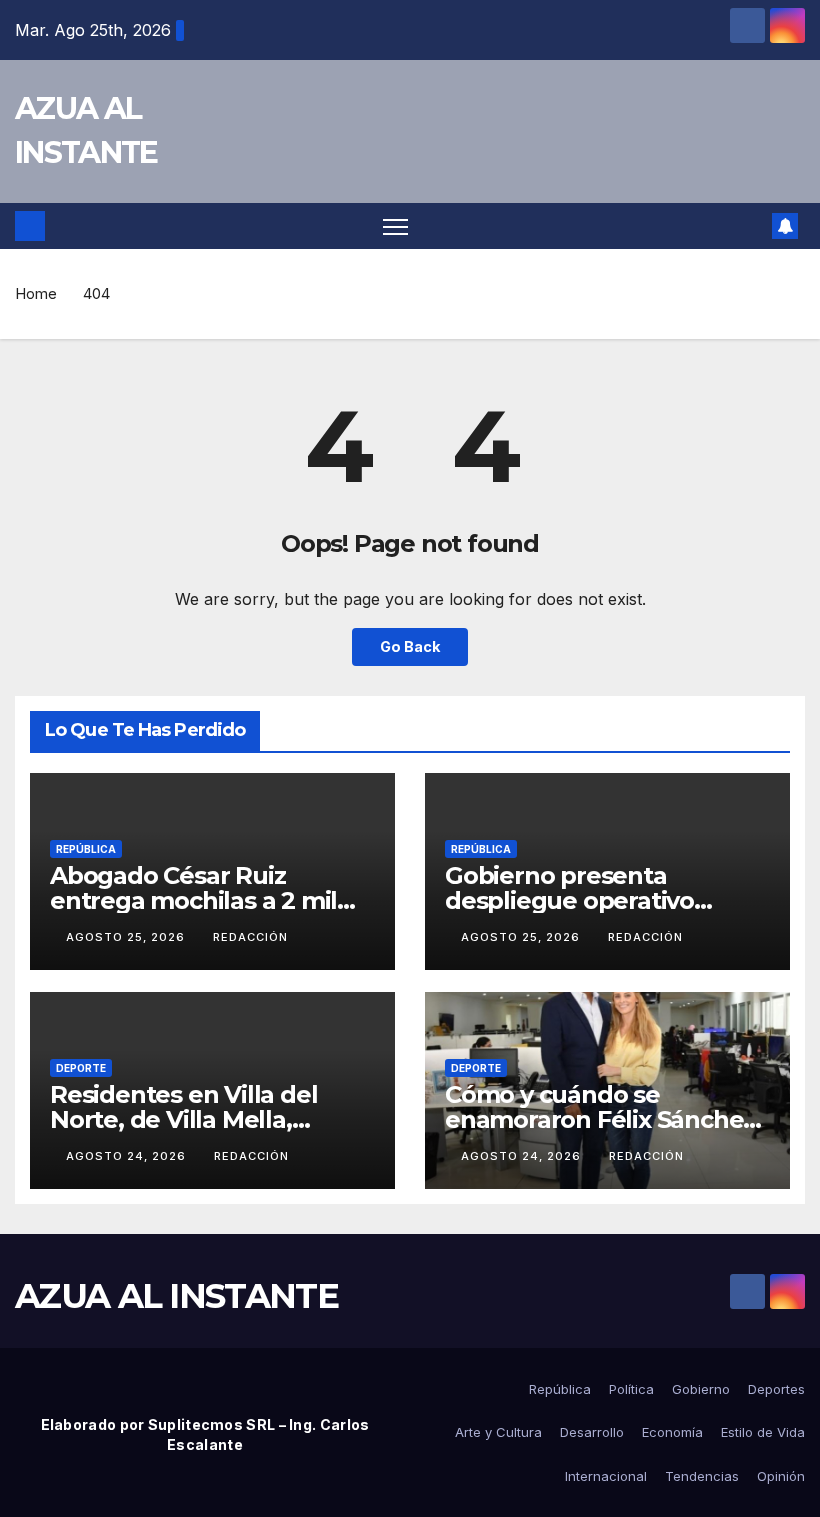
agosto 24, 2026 (128, 1156)
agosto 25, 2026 (127, 937)
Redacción (250, 937)
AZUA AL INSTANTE (176, 1296)
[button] (751, 226)
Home (36, 293)
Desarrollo (592, 1432)
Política (631, 1389)
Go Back (410, 646)
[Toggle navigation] (395, 226)
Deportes (776, 1389)
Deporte (81, 1068)
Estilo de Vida (763, 1432)
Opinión (781, 1476)
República (86, 849)
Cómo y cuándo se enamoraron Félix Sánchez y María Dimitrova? (600, 1119)
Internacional (606, 1476)
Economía (672, 1432)
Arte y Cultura (498, 1432)
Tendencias (702, 1476)
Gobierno (701, 1389)
